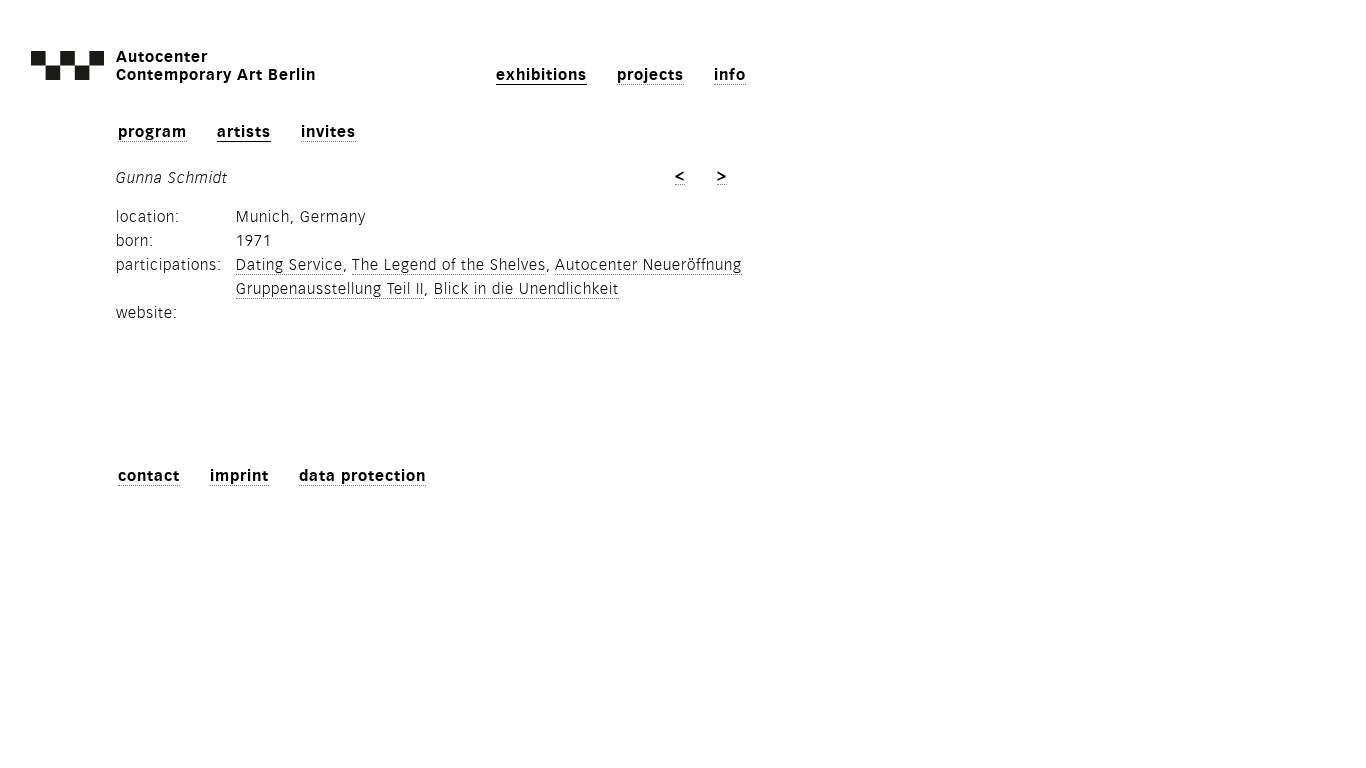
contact (149, 476)
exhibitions (541, 75)
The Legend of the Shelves (449, 265)
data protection (362, 476)
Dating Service (289, 265)
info (730, 75)
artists (244, 132)
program (152, 132)
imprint (239, 476)
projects (650, 75)
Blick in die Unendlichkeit (526, 289)
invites (328, 132)
